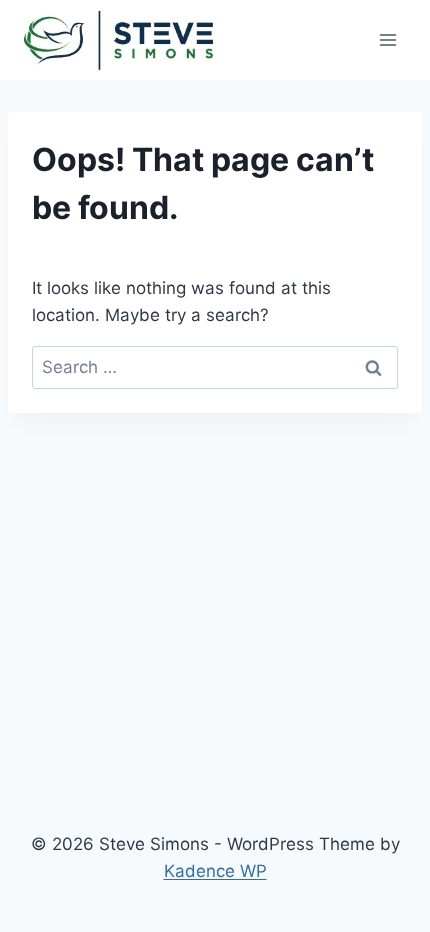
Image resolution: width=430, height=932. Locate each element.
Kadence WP (215, 871)
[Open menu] (387, 39)
